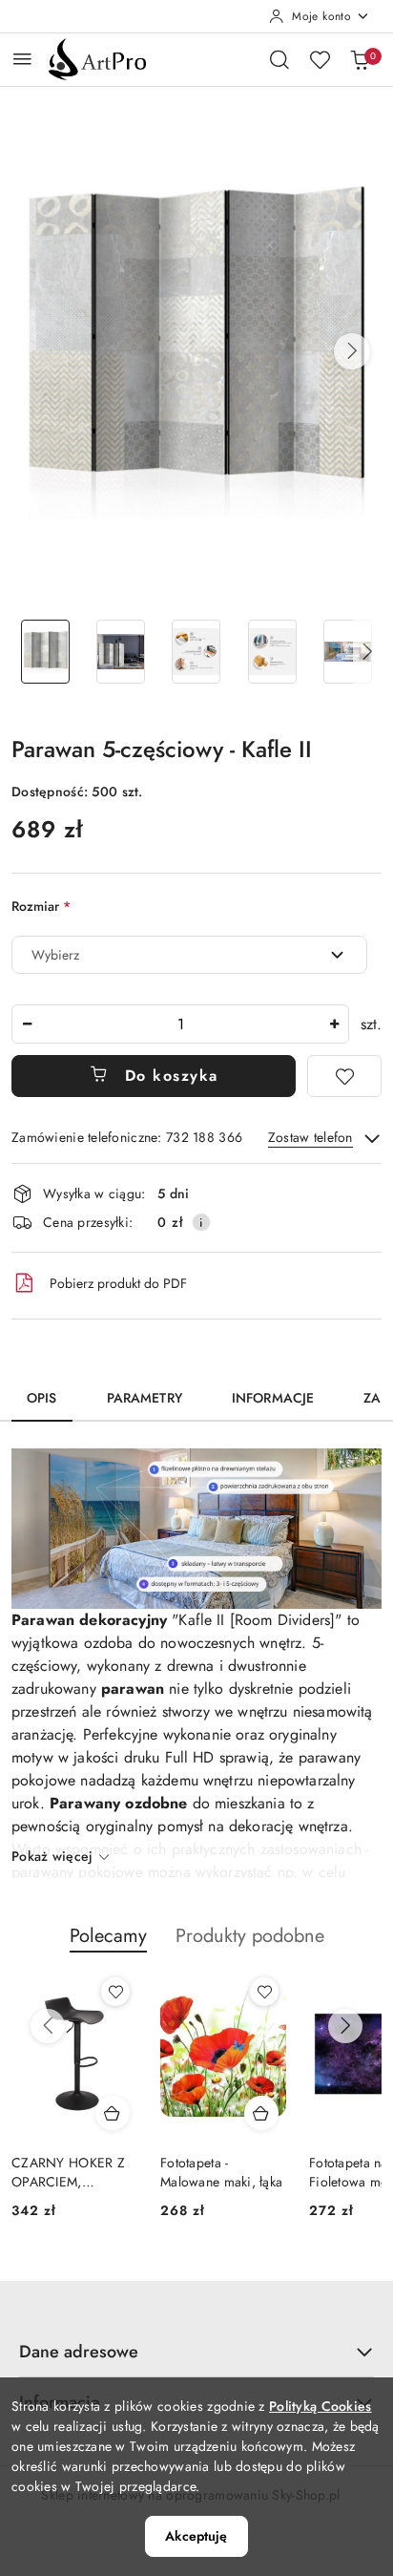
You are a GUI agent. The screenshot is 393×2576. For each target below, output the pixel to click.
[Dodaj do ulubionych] (344, 1076)
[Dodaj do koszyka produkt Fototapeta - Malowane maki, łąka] (261, 2113)
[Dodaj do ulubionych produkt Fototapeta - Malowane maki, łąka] (264, 1992)
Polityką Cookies (320, 2406)
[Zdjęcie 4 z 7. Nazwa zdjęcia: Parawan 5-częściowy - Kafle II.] (272, 652)
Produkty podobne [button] (250, 1936)
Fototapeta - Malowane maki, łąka (221, 2172)
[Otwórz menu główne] (22, 59)
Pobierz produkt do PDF (118, 1283)
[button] (352, 351)
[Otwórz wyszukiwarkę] (279, 59)
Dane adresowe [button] (79, 2352)
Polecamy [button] (108, 1936)
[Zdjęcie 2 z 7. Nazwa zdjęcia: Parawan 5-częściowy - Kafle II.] (121, 652)
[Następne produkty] (345, 2026)
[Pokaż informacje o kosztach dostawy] (201, 1222)
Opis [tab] (42, 1398)
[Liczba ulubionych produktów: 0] (320, 59)
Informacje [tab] (273, 1398)
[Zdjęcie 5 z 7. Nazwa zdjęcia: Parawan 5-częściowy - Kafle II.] (348, 652)
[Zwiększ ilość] (334, 1024)
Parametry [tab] (145, 1398)
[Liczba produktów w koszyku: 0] (360, 59)
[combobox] (189, 955)
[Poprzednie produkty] (48, 2026)
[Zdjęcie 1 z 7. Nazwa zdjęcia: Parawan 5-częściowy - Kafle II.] (45, 652)
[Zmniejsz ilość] (27, 1024)
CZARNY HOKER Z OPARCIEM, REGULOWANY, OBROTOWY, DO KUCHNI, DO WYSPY (68, 2172)
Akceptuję (196, 2536)
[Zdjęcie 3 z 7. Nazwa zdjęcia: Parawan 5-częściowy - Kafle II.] (196, 652)
